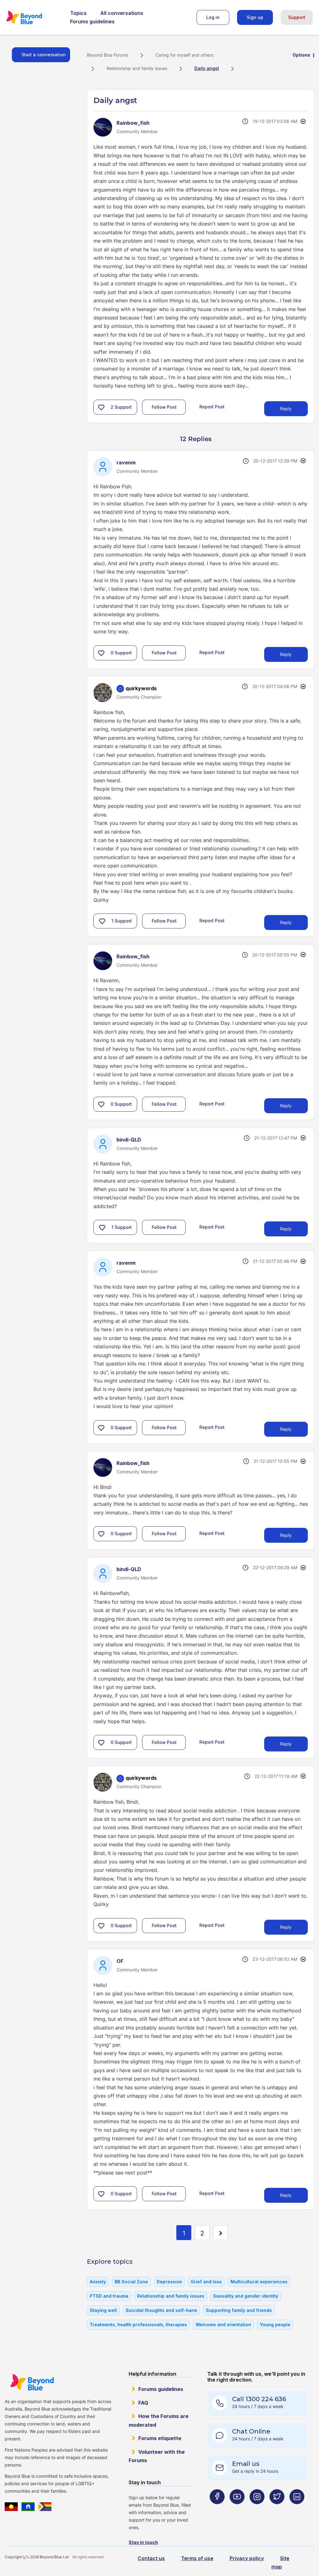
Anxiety (98, 2282)
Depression (169, 2282)
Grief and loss (206, 2282)
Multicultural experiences (259, 2282)
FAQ (143, 2403)
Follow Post (164, 407)
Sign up (255, 17)
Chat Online (251, 2431)
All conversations (122, 13)
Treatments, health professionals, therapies (138, 2325)
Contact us (151, 2558)
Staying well (103, 2310)
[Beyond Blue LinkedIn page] (297, 2509)
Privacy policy (247, 2558)
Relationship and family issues (137, 68)
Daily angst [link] (207, 68)
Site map (280, 2562)
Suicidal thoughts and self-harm (161, 2310)
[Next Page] (221, 2233)
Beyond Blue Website (32, 2382)
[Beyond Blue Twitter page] (277, 2509)
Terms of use (197, 2558)
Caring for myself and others (184, 55)
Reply (286, 409)
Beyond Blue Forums (33, 17)
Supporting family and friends (239, 2310)
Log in (213, 17)
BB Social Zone (131, 2282)
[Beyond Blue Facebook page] (217, 2509)
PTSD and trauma (109, 2296)
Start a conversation (44, 55)
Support (297, 17)
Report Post (212, 407)
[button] (101, 407)
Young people (275, 2325)
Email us (246, 2464)
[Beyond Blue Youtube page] (237, 2509)
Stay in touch (143, 2542)
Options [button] (301, 55)
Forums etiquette (160, 2438)
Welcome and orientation (223, 2325)
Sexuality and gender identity (246, 2296)
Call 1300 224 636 (259, 2399)
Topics (78, 13)
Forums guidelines (92, 21)
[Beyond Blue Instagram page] (257, 2509)
